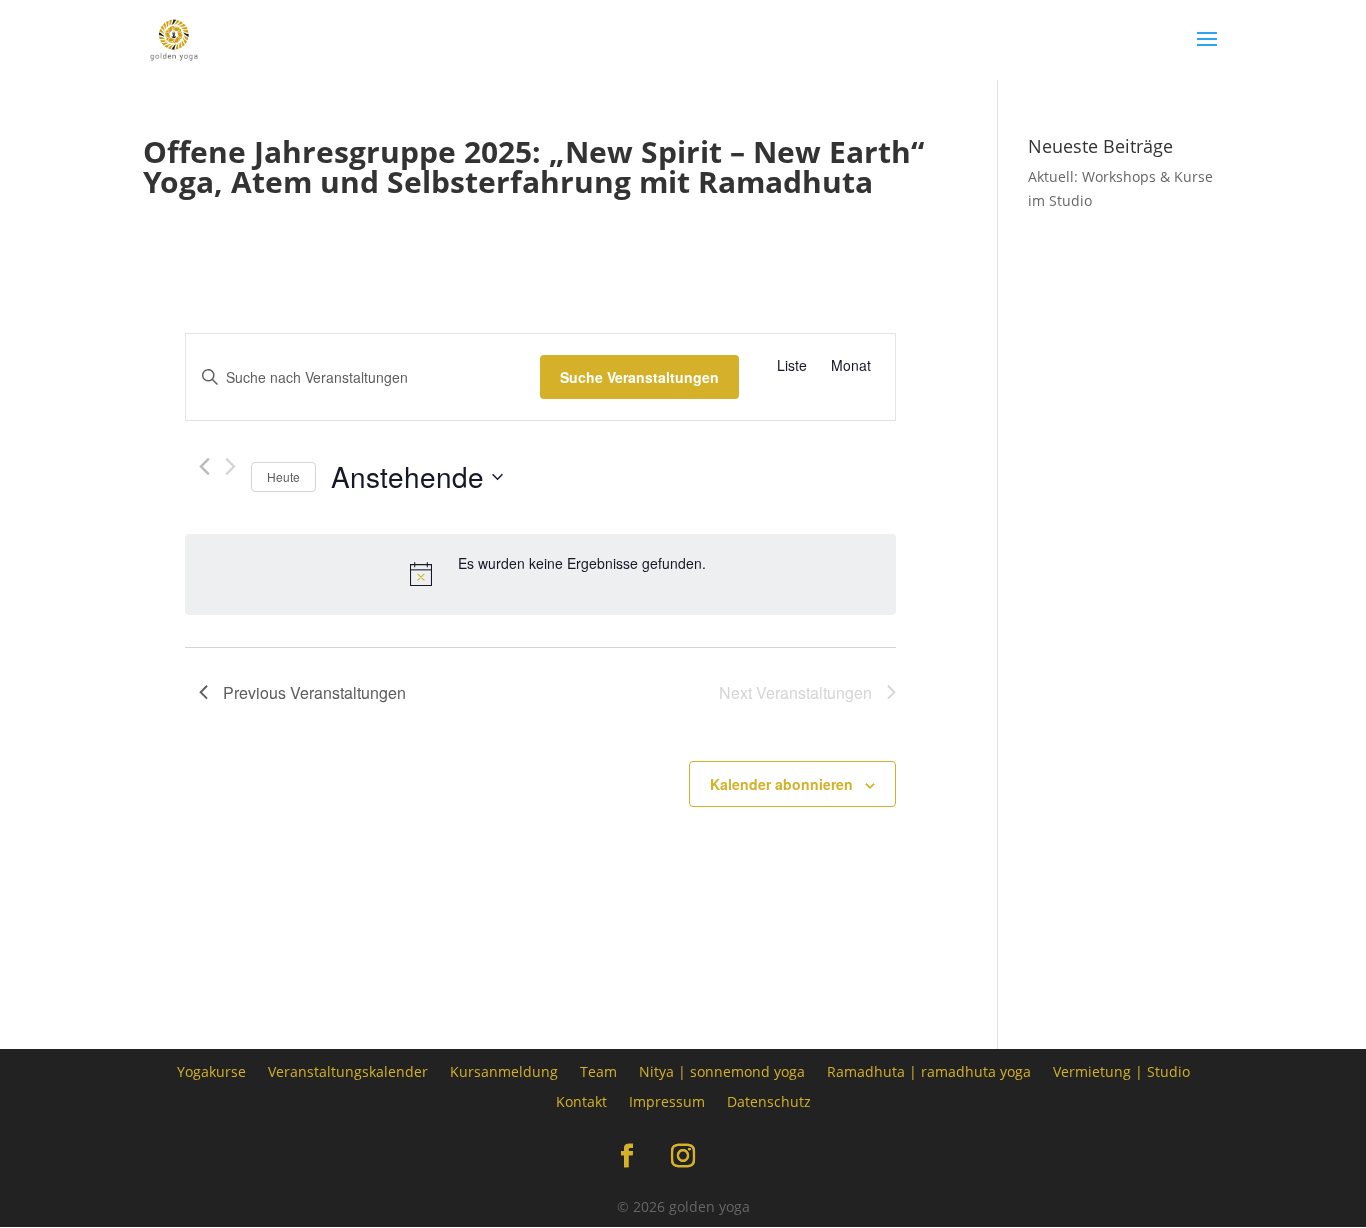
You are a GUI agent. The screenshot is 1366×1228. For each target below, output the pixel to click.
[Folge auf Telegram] (739, 1156)
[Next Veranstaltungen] (230, 466)
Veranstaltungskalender (348, 1070)
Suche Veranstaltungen (639, 377)
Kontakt (581, 1100)
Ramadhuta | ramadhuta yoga (929, 1070)
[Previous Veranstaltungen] (204, 466)
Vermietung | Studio (1121, 1070)
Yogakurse (211, 1070)
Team (598, 1070)
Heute (283, 476)
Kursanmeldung (504, 1070)
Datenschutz (769, 1100)
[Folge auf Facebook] (627, 1156)
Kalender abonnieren (781, 784)
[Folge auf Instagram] (683, 1156)
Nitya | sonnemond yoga (722, 1070)
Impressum (667, 1100)
